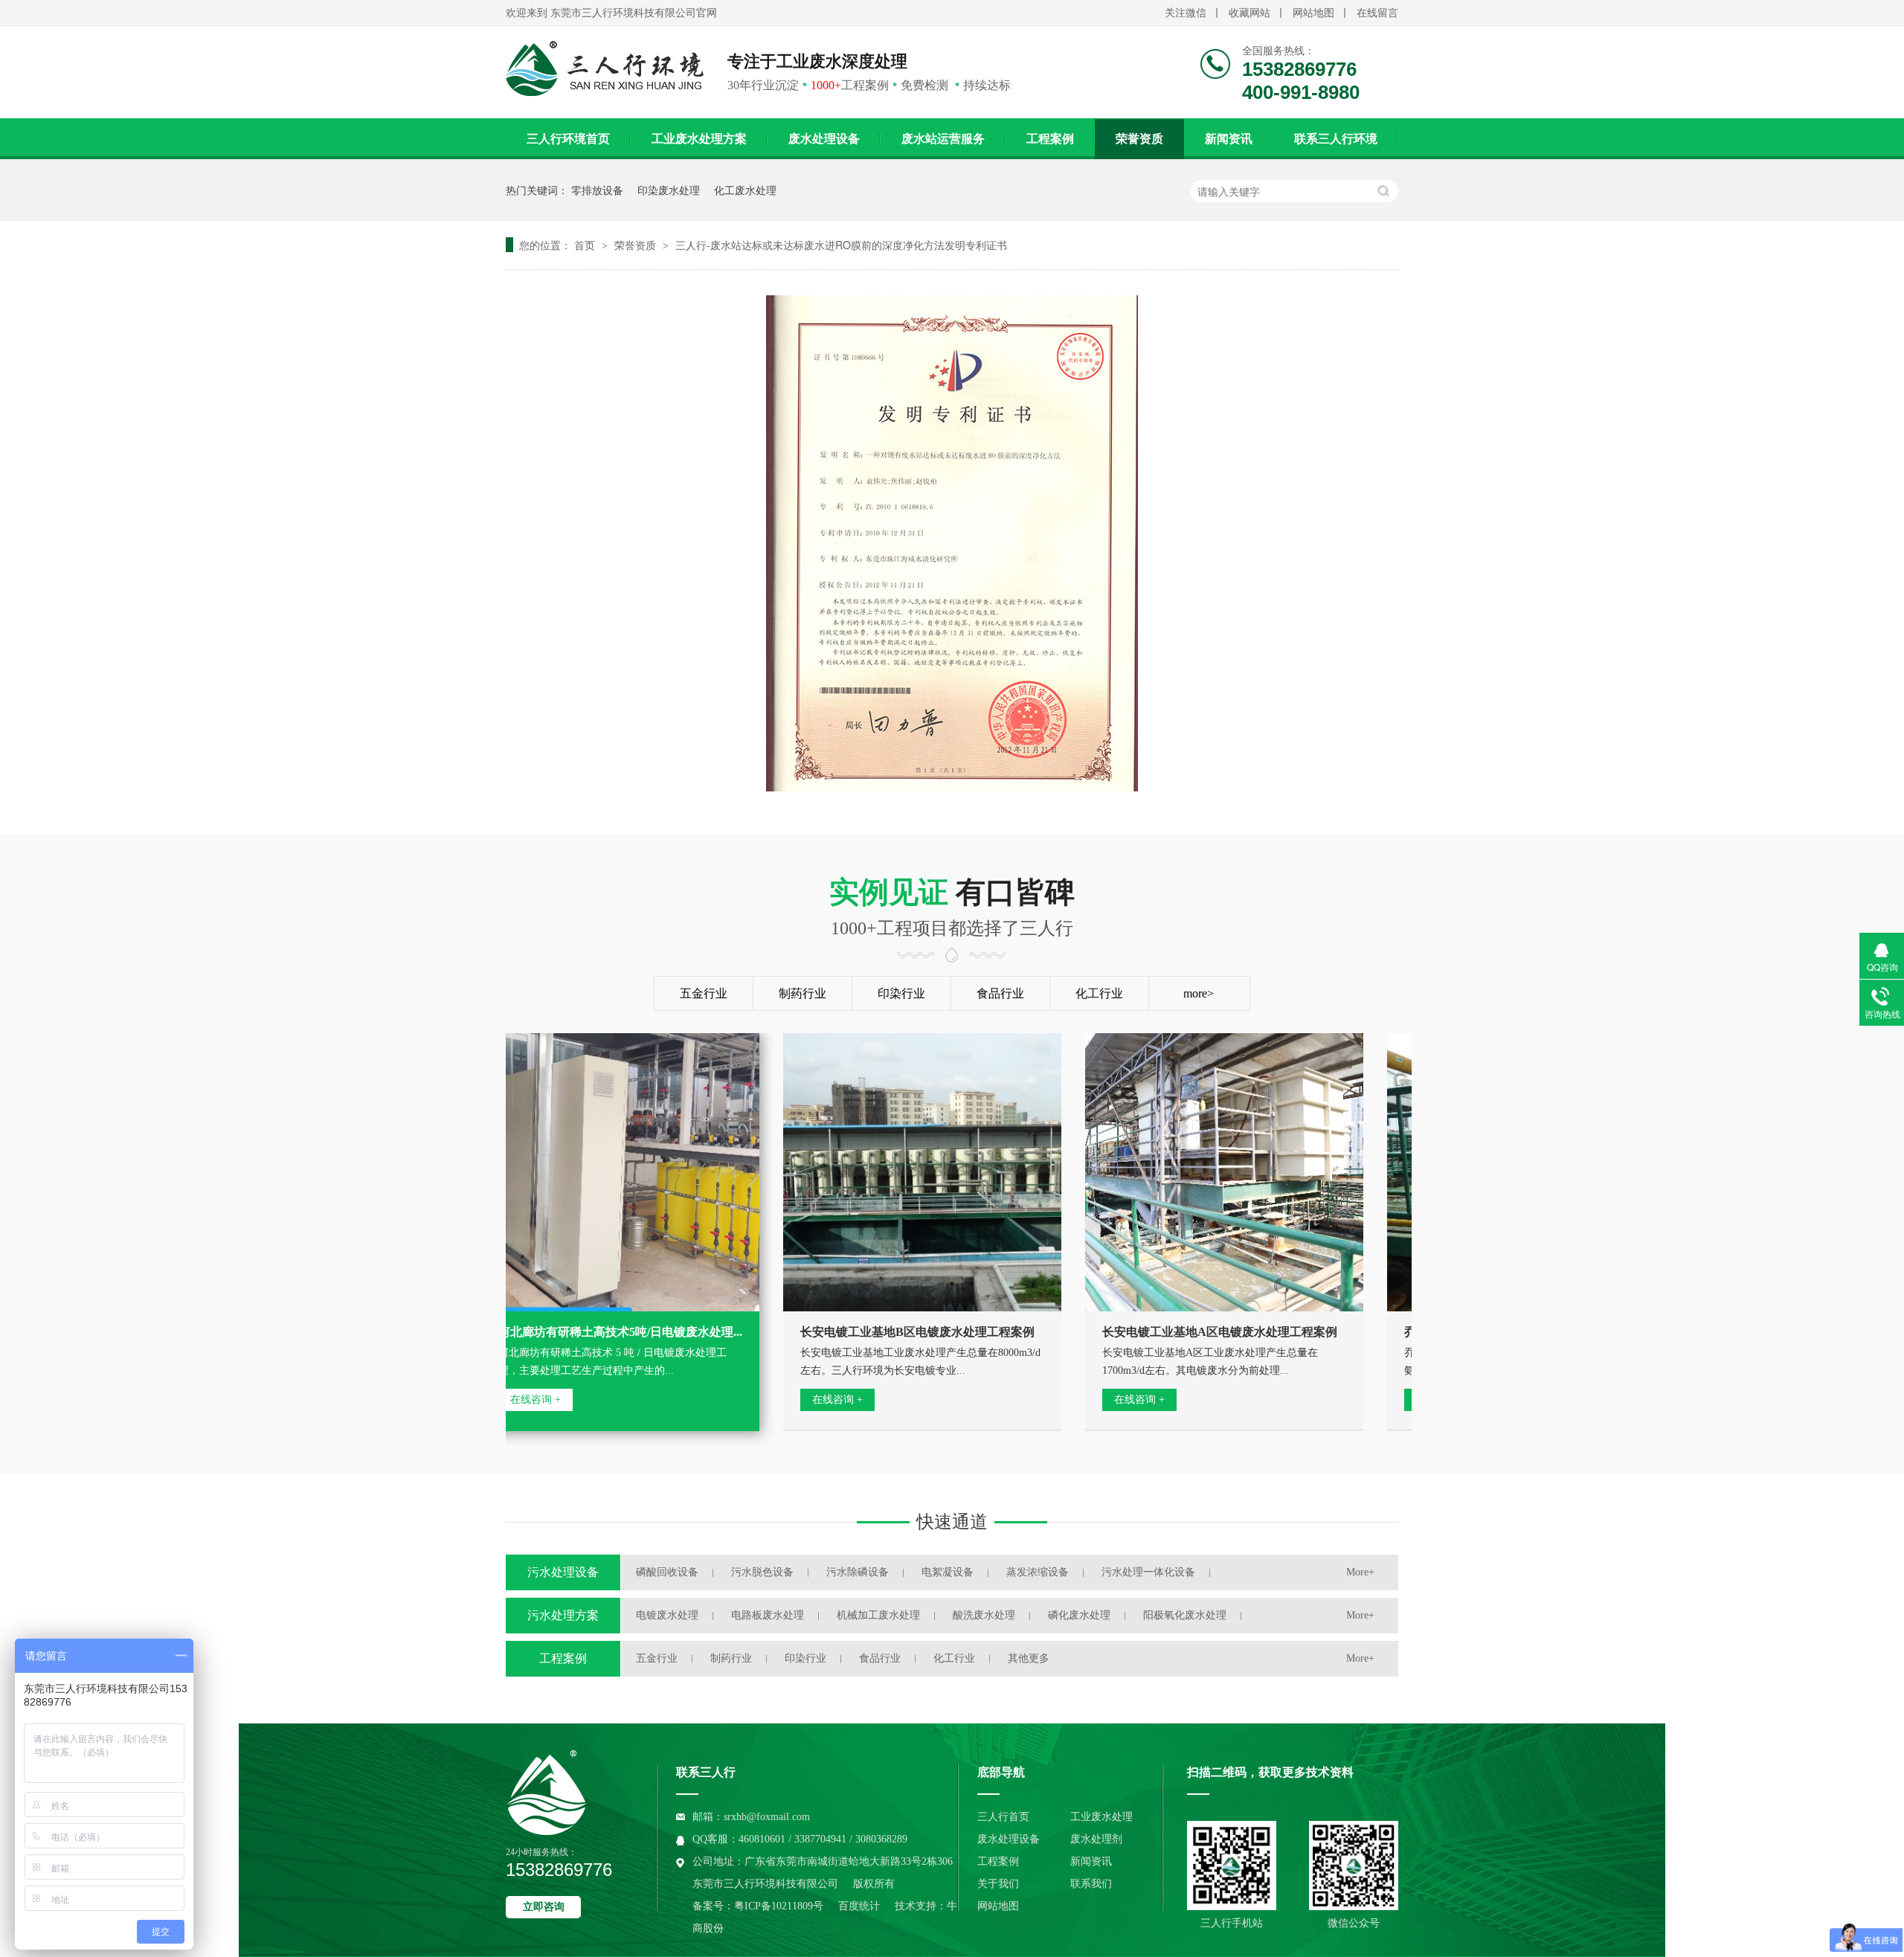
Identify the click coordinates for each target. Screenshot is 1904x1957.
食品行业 (1000, 993)
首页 (586, 245)
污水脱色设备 (762, 1572)
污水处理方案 (563, 1615)
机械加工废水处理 (878, 1615)
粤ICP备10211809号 (779, 1906)
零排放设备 (597, 190)
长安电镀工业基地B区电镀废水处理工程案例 (885, 1332)
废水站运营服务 (943, 139)
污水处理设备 (563, 1572)
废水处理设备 (824, 139)
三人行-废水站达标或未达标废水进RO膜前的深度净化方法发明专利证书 (841, 245)
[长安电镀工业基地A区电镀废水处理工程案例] (1192, 1172)
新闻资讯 (1229, 139)
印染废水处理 (669, 190)
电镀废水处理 (667, 1615)
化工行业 (1099, 993)
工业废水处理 (1101, 1817)
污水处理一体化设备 (1148, 1572)
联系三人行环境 (1336, 139)
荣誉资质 (1139, 139)
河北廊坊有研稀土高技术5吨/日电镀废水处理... (588, 1332)
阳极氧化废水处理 (1185, 1615)
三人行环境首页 (568, 139)
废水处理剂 (1096, 1839)
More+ (1360, 1572)
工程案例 (1050, 139)
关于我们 (998, 1884)
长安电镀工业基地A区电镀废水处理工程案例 (1188, 1332)
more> (1199, 993)
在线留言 (1377, 13)
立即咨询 (544, 1907)
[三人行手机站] (1232, 1866)
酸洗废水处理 (984, 1615)
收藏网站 (1249, 13)
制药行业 (803, 993)
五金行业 (704, 993)
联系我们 (1091, 1884)
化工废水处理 (745, 190)
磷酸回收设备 (667, 1572)
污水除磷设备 (858, 1572)
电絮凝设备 (948, 1572)
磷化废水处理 (1079, 1615)
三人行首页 (1003, 1817)
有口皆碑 (952, 907)
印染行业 (901, 993)
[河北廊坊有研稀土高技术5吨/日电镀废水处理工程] (588, 1172)
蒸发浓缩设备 (1038, 1572)
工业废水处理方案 (699, 139)
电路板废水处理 (768, 1615)
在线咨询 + (805, 1400)
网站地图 (1313, 13)
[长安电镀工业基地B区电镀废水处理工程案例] (890, 1172)
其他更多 (1029, 1658)
